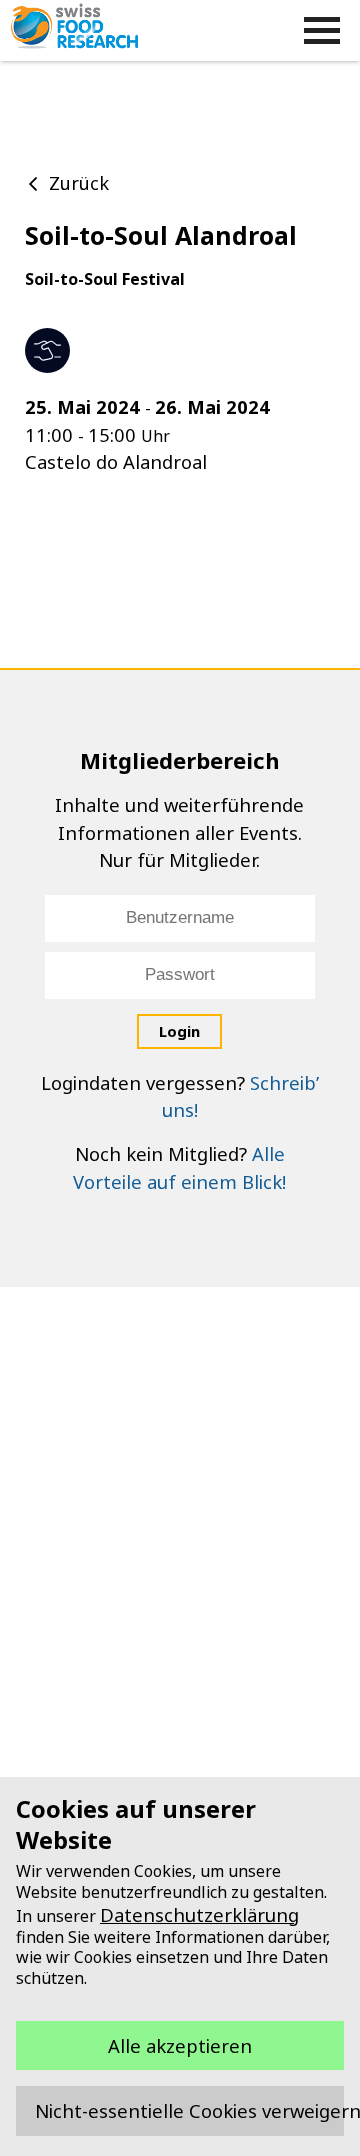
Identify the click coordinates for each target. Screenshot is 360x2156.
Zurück (79, 183)
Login (179, 1031)
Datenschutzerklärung (199, 1914)
